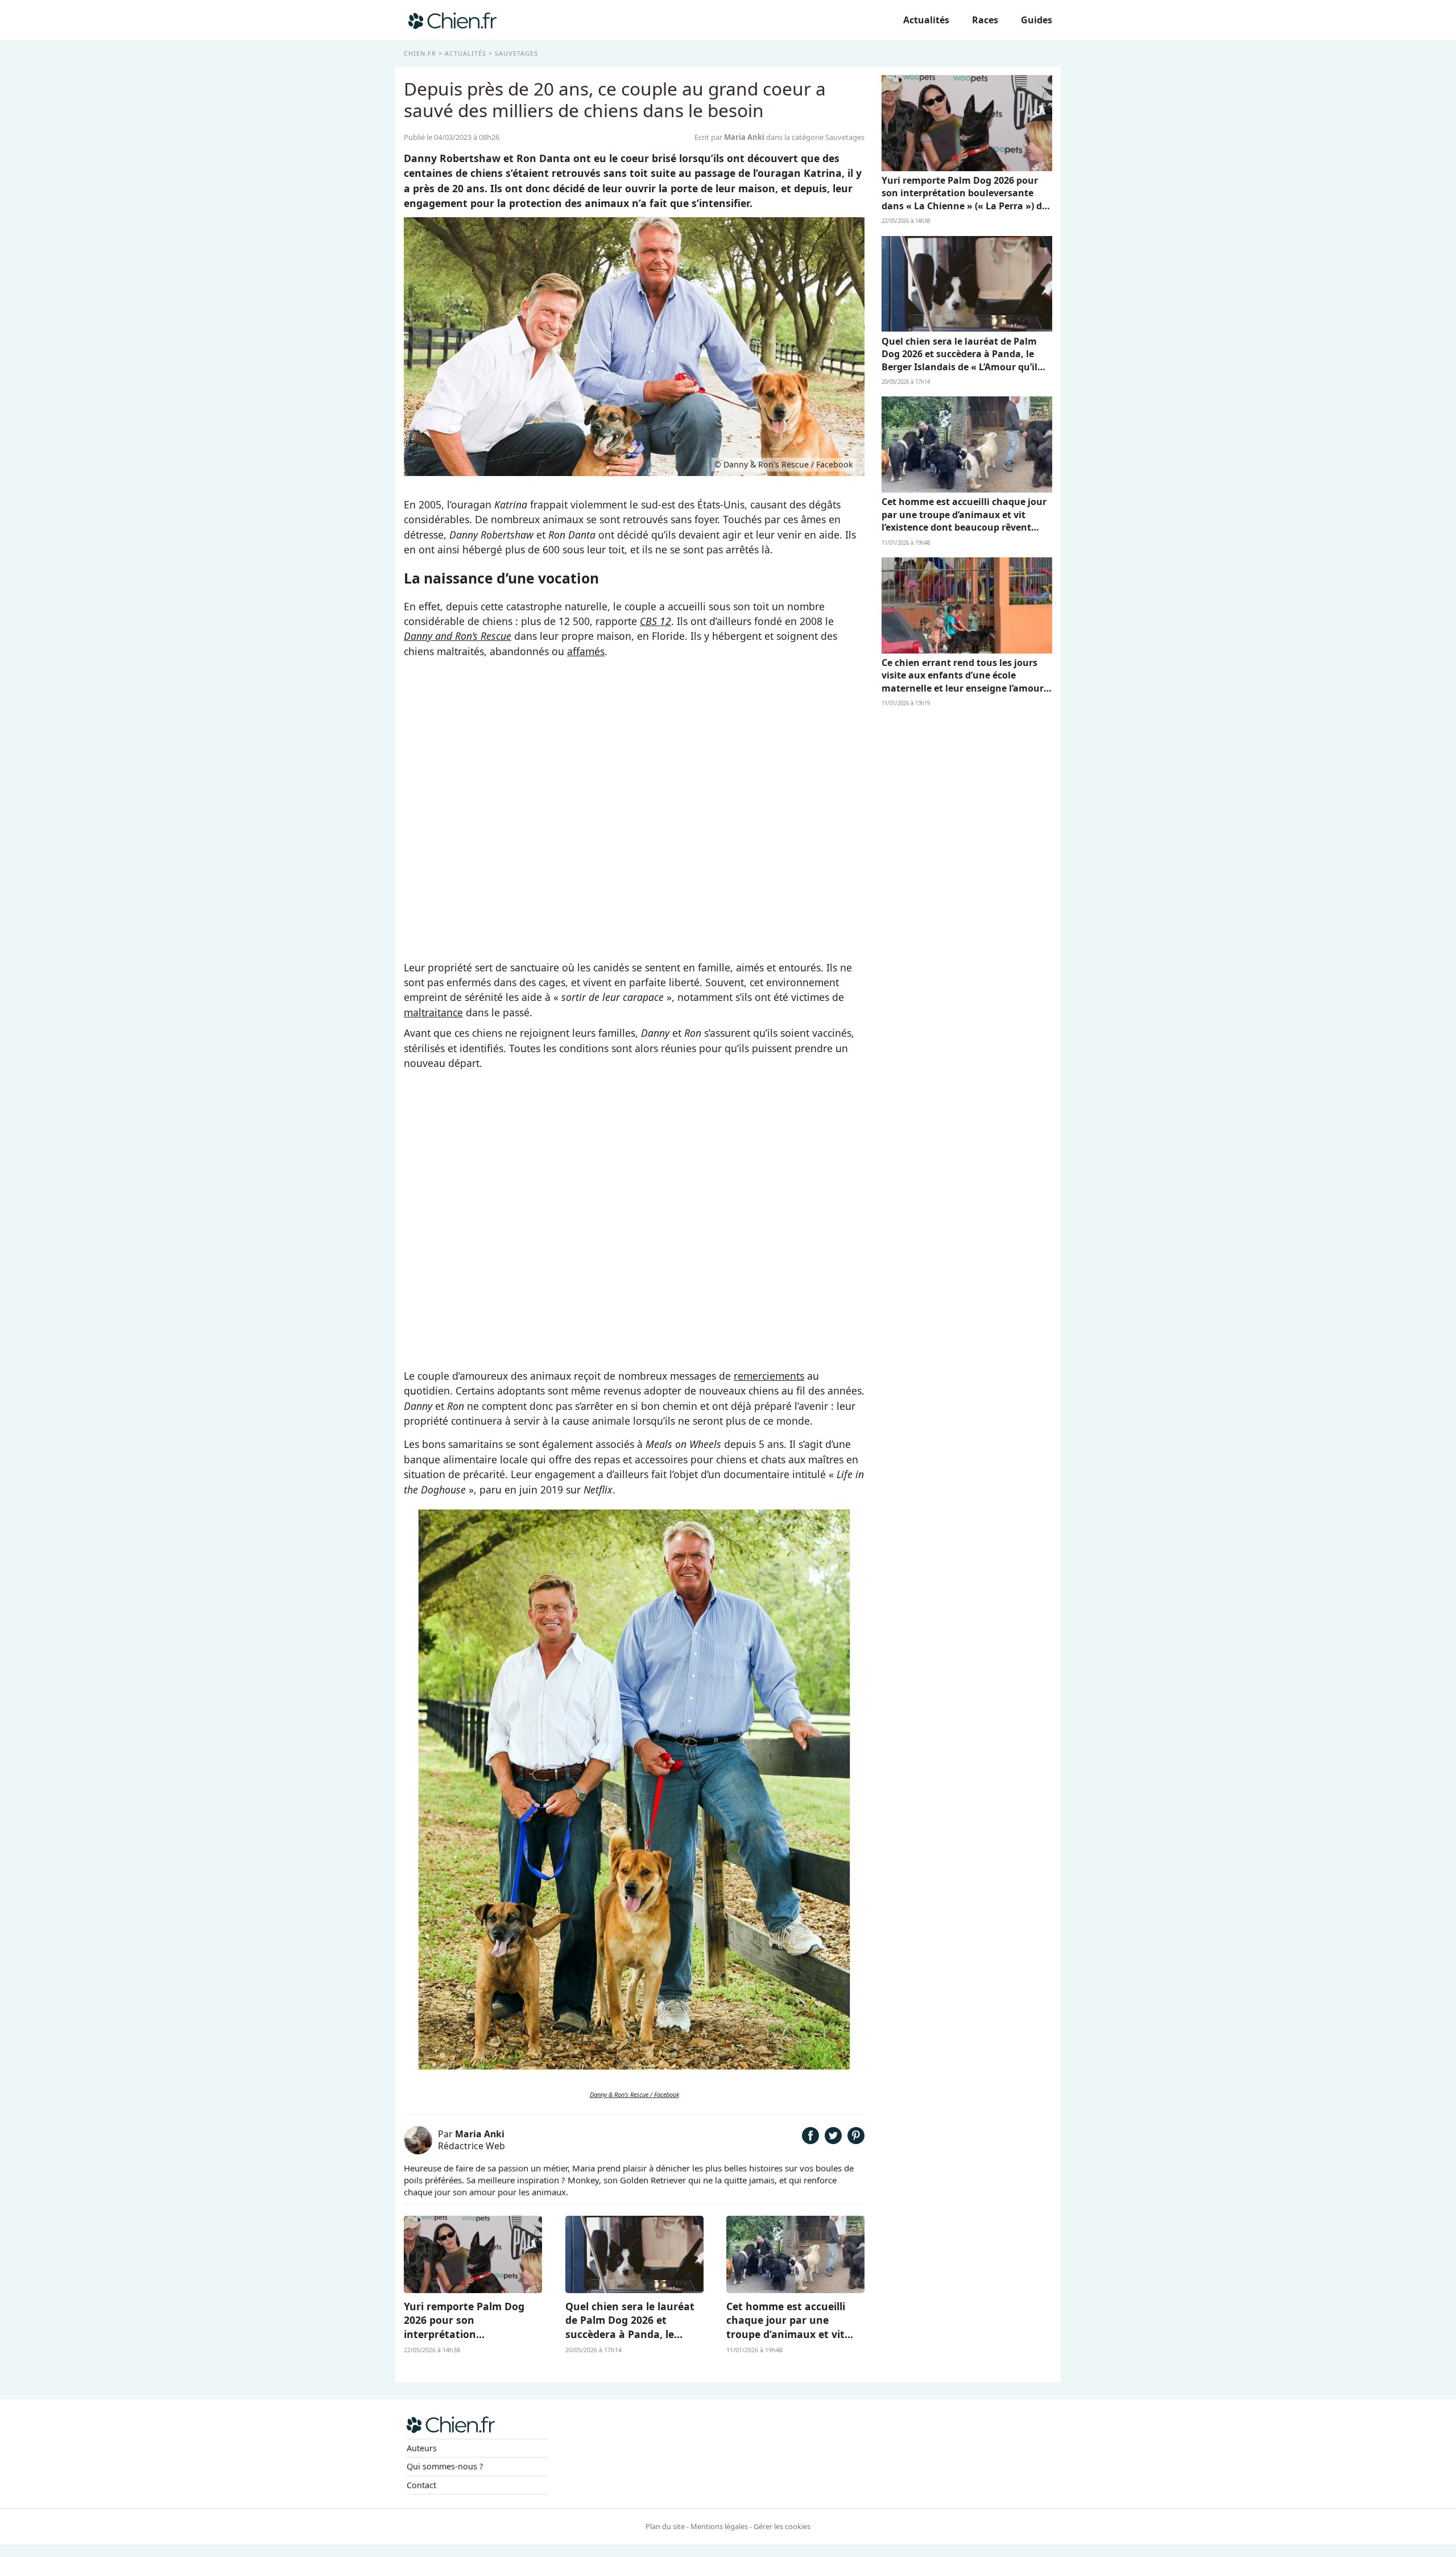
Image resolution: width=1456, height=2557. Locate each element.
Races (985, 20)
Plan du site (665, 2526)
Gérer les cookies (782, 2526)
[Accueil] (452, 20)
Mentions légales (719, 2526)
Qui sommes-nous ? (445, 2466)
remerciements (769, 1376)
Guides (1037, 20)
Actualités (926, 20)
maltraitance (433, 1012)
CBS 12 (655, 621)
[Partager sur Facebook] (810, 2140)
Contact (421, 2485)
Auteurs (422, 2448)
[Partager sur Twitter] (833, 2140)
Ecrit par (729, 137)
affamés (586, 651)
